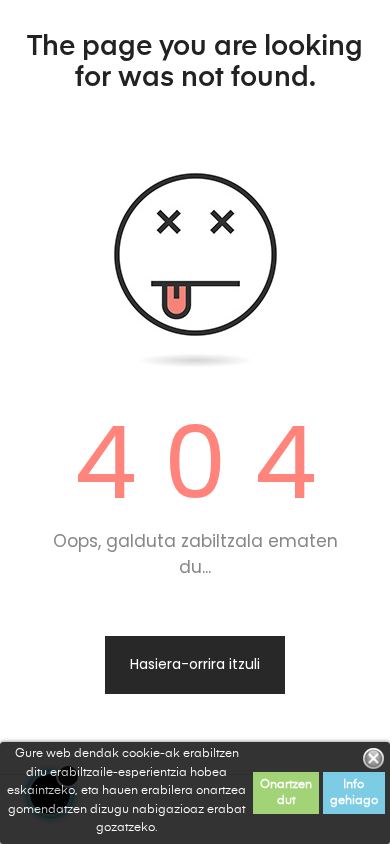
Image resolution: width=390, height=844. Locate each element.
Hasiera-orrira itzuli (195, 664)
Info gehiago (354, 793)
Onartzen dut (286, 793)
